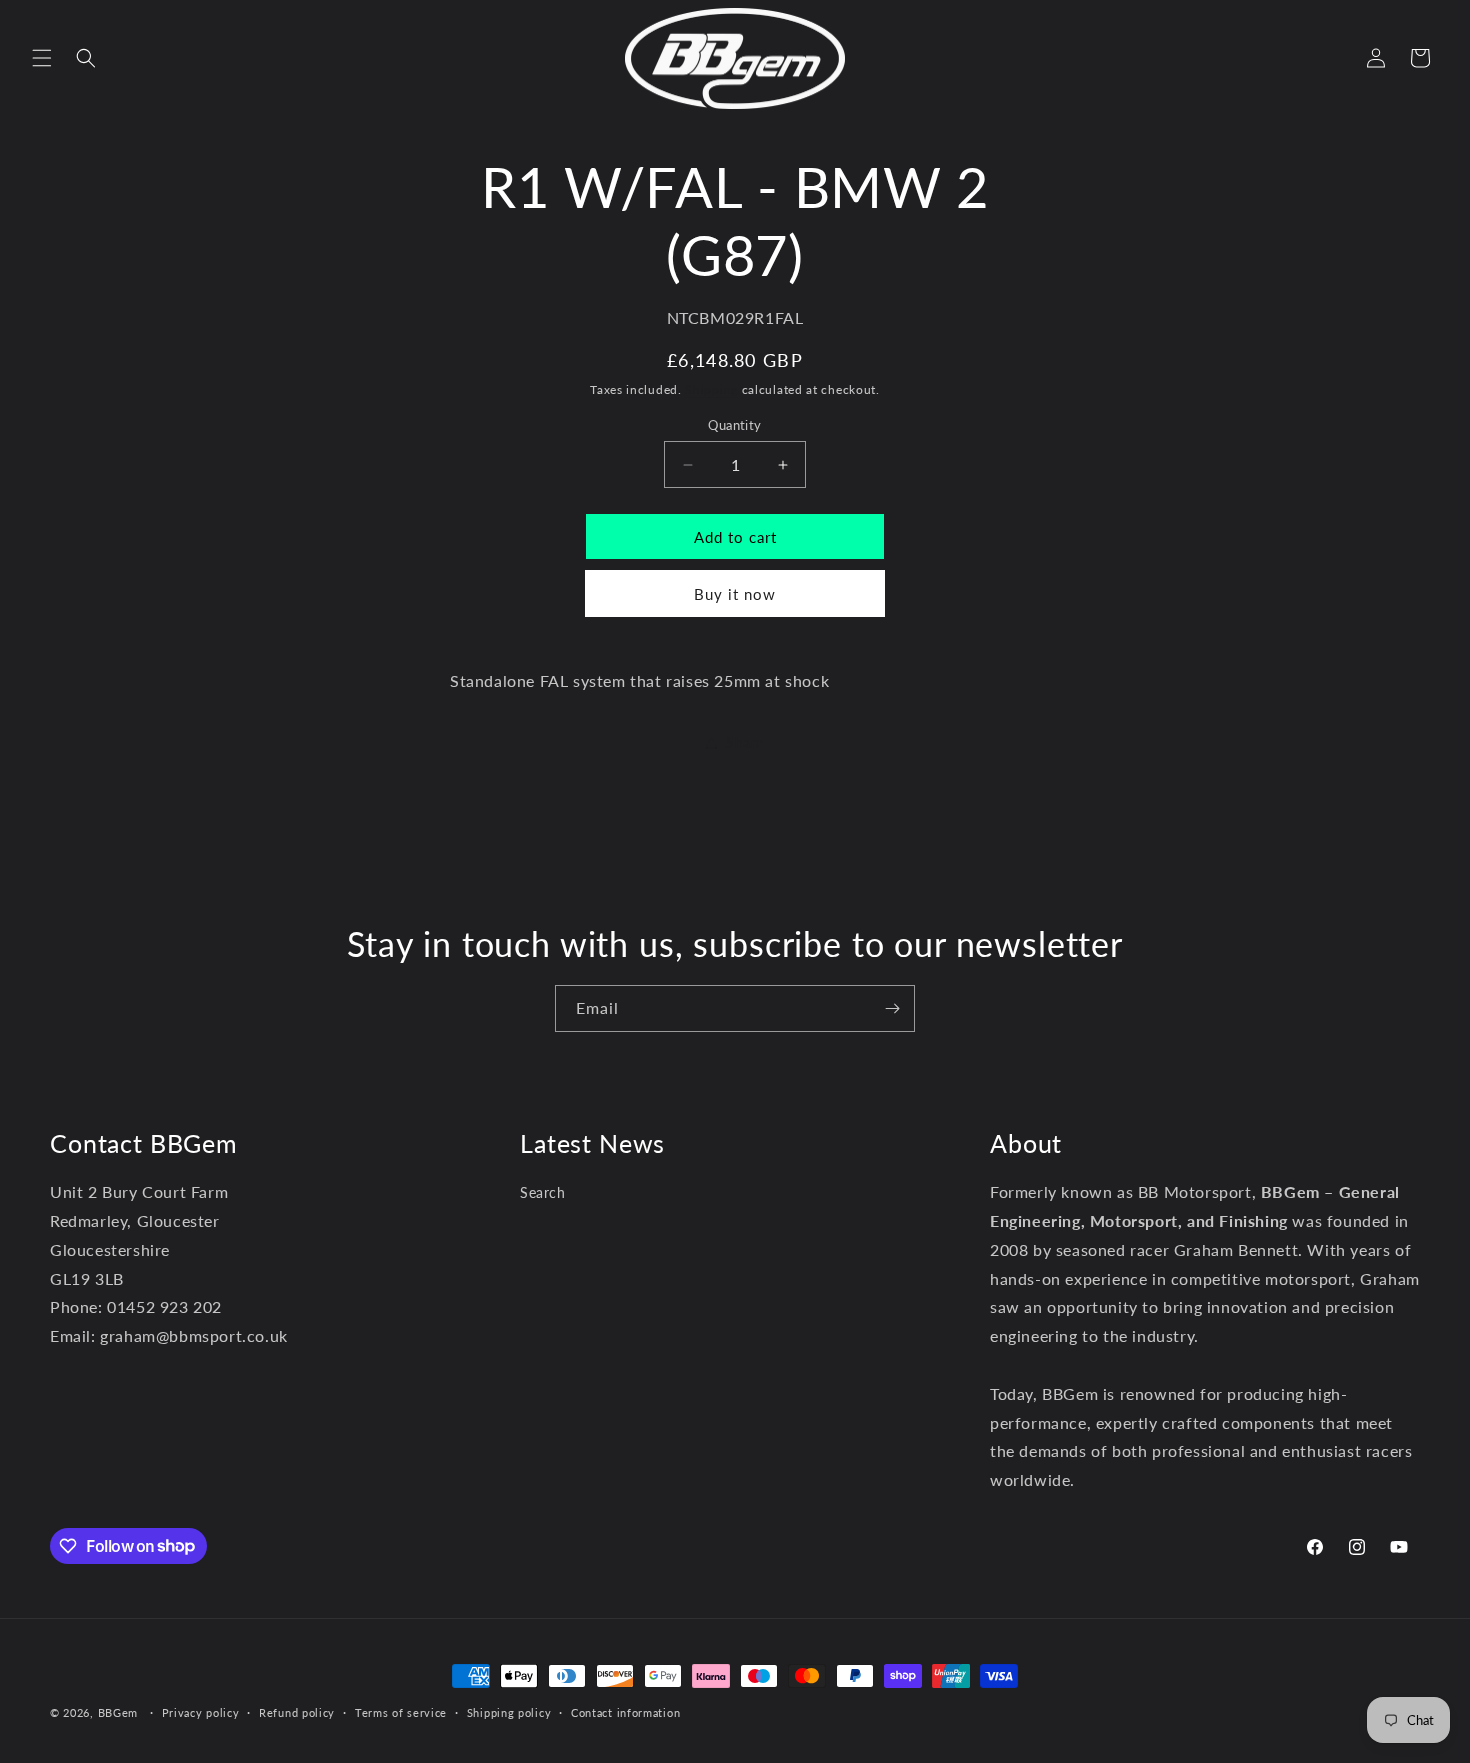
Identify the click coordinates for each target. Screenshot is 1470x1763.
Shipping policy (509, 1711)
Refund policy (297, 1711)
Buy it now (735, 594)
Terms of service (401, 1711)
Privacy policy (201, 1711)
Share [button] (745, 742)
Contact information (625, 1711)
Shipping (711, 389)
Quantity (734, 425)
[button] (42, 58)
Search (543, 1193)
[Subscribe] (892, 1008)
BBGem (118, 1712)
